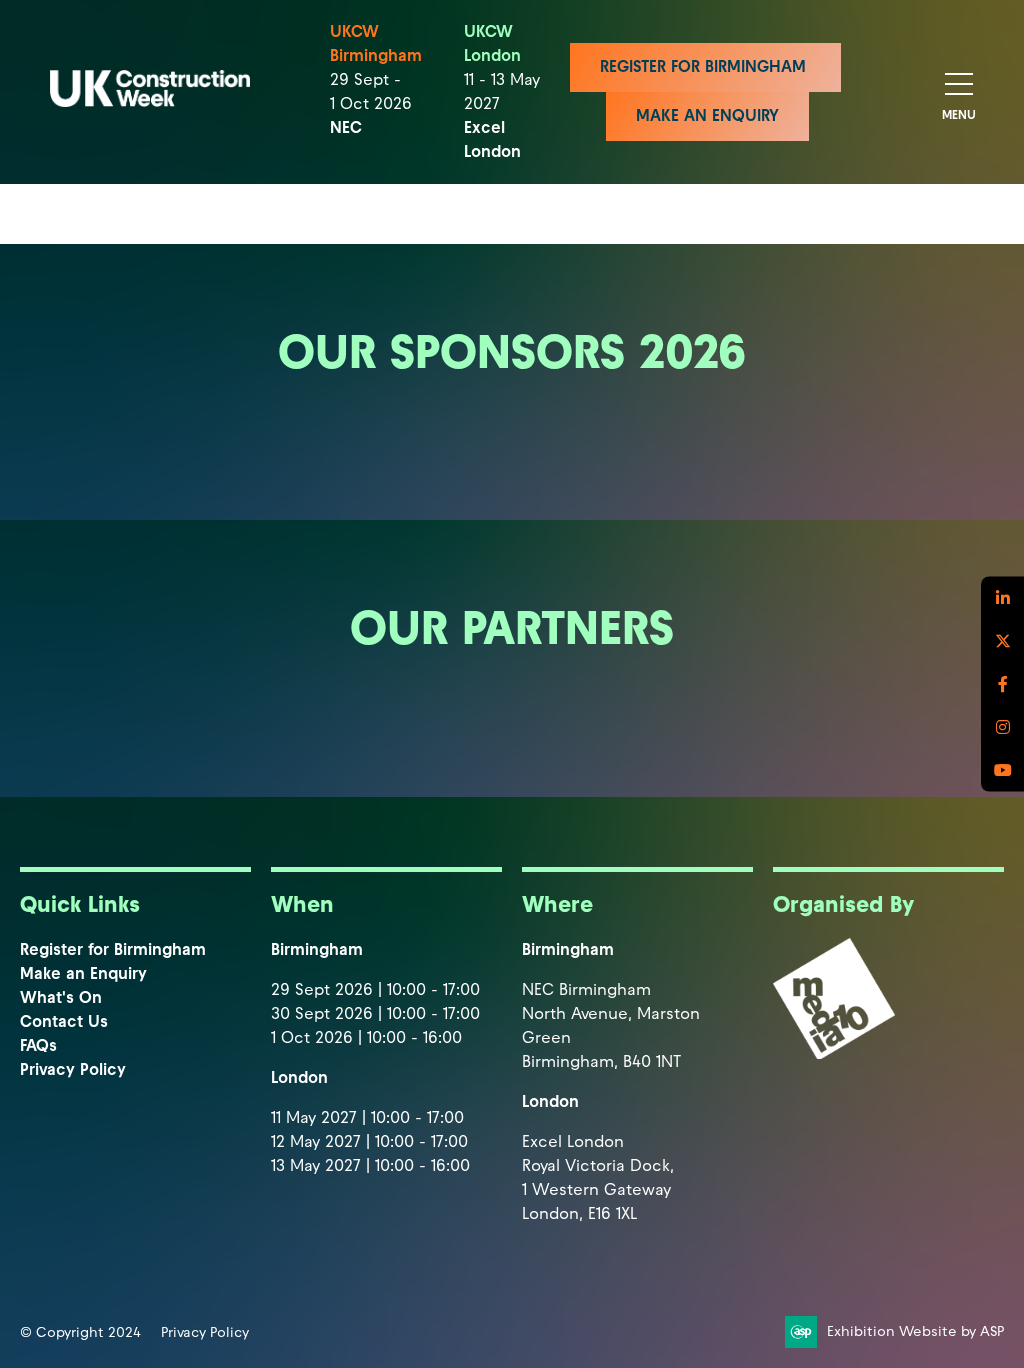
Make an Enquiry (83, 973)
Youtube (1002, 770)
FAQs (38, 1045)
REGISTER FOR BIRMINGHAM (705, 66)
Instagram (1002, 727)
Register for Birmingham (113, 949)
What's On (61, 997)
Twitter (1002, 641)
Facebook (1002, 684)
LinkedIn (1002, 598)
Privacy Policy (73, 1069)
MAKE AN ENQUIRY (707, 115)
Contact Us (64, 1021)
